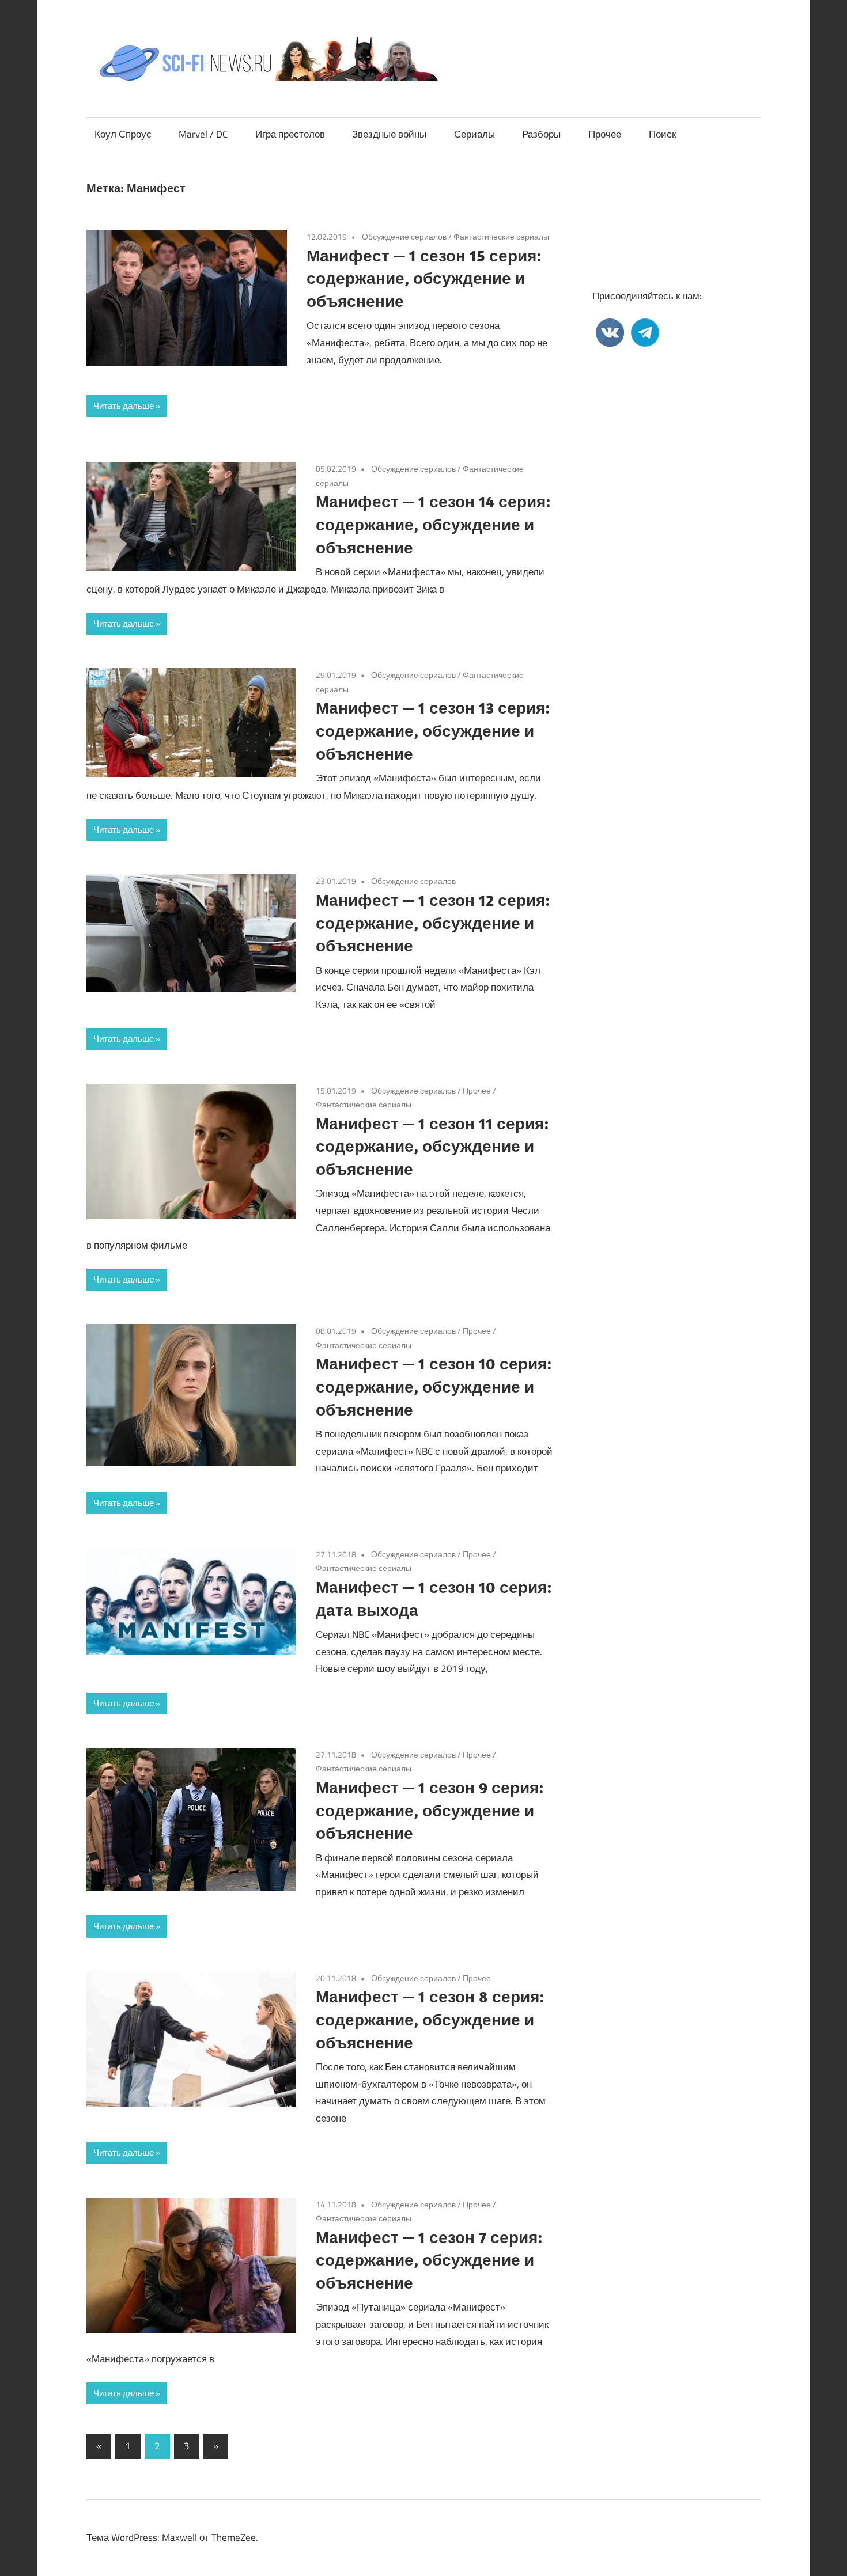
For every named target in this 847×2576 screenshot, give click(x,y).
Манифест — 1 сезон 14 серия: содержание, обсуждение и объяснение (433, 524)
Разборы (541, 134)
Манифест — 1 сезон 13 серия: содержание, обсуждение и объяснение (433, 731)
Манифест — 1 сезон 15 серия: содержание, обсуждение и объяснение (424, 278)
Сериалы (474, 134)
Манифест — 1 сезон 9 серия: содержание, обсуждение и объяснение (430, 1810)
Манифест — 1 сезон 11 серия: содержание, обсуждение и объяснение (432, 1146)
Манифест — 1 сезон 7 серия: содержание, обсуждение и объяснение (429, 2260)
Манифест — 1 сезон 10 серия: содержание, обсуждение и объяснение (434, 1386)
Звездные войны (389, 134)
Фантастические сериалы (501, 236)
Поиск (662, 134)
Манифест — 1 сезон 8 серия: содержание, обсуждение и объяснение (430, 2019)
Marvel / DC (203, 134)
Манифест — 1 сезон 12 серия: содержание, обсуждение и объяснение (433, 923)
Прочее (605, 134)
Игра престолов (290, 134)
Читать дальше (124, 406)
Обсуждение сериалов (404, 236)
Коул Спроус (123, 134)
